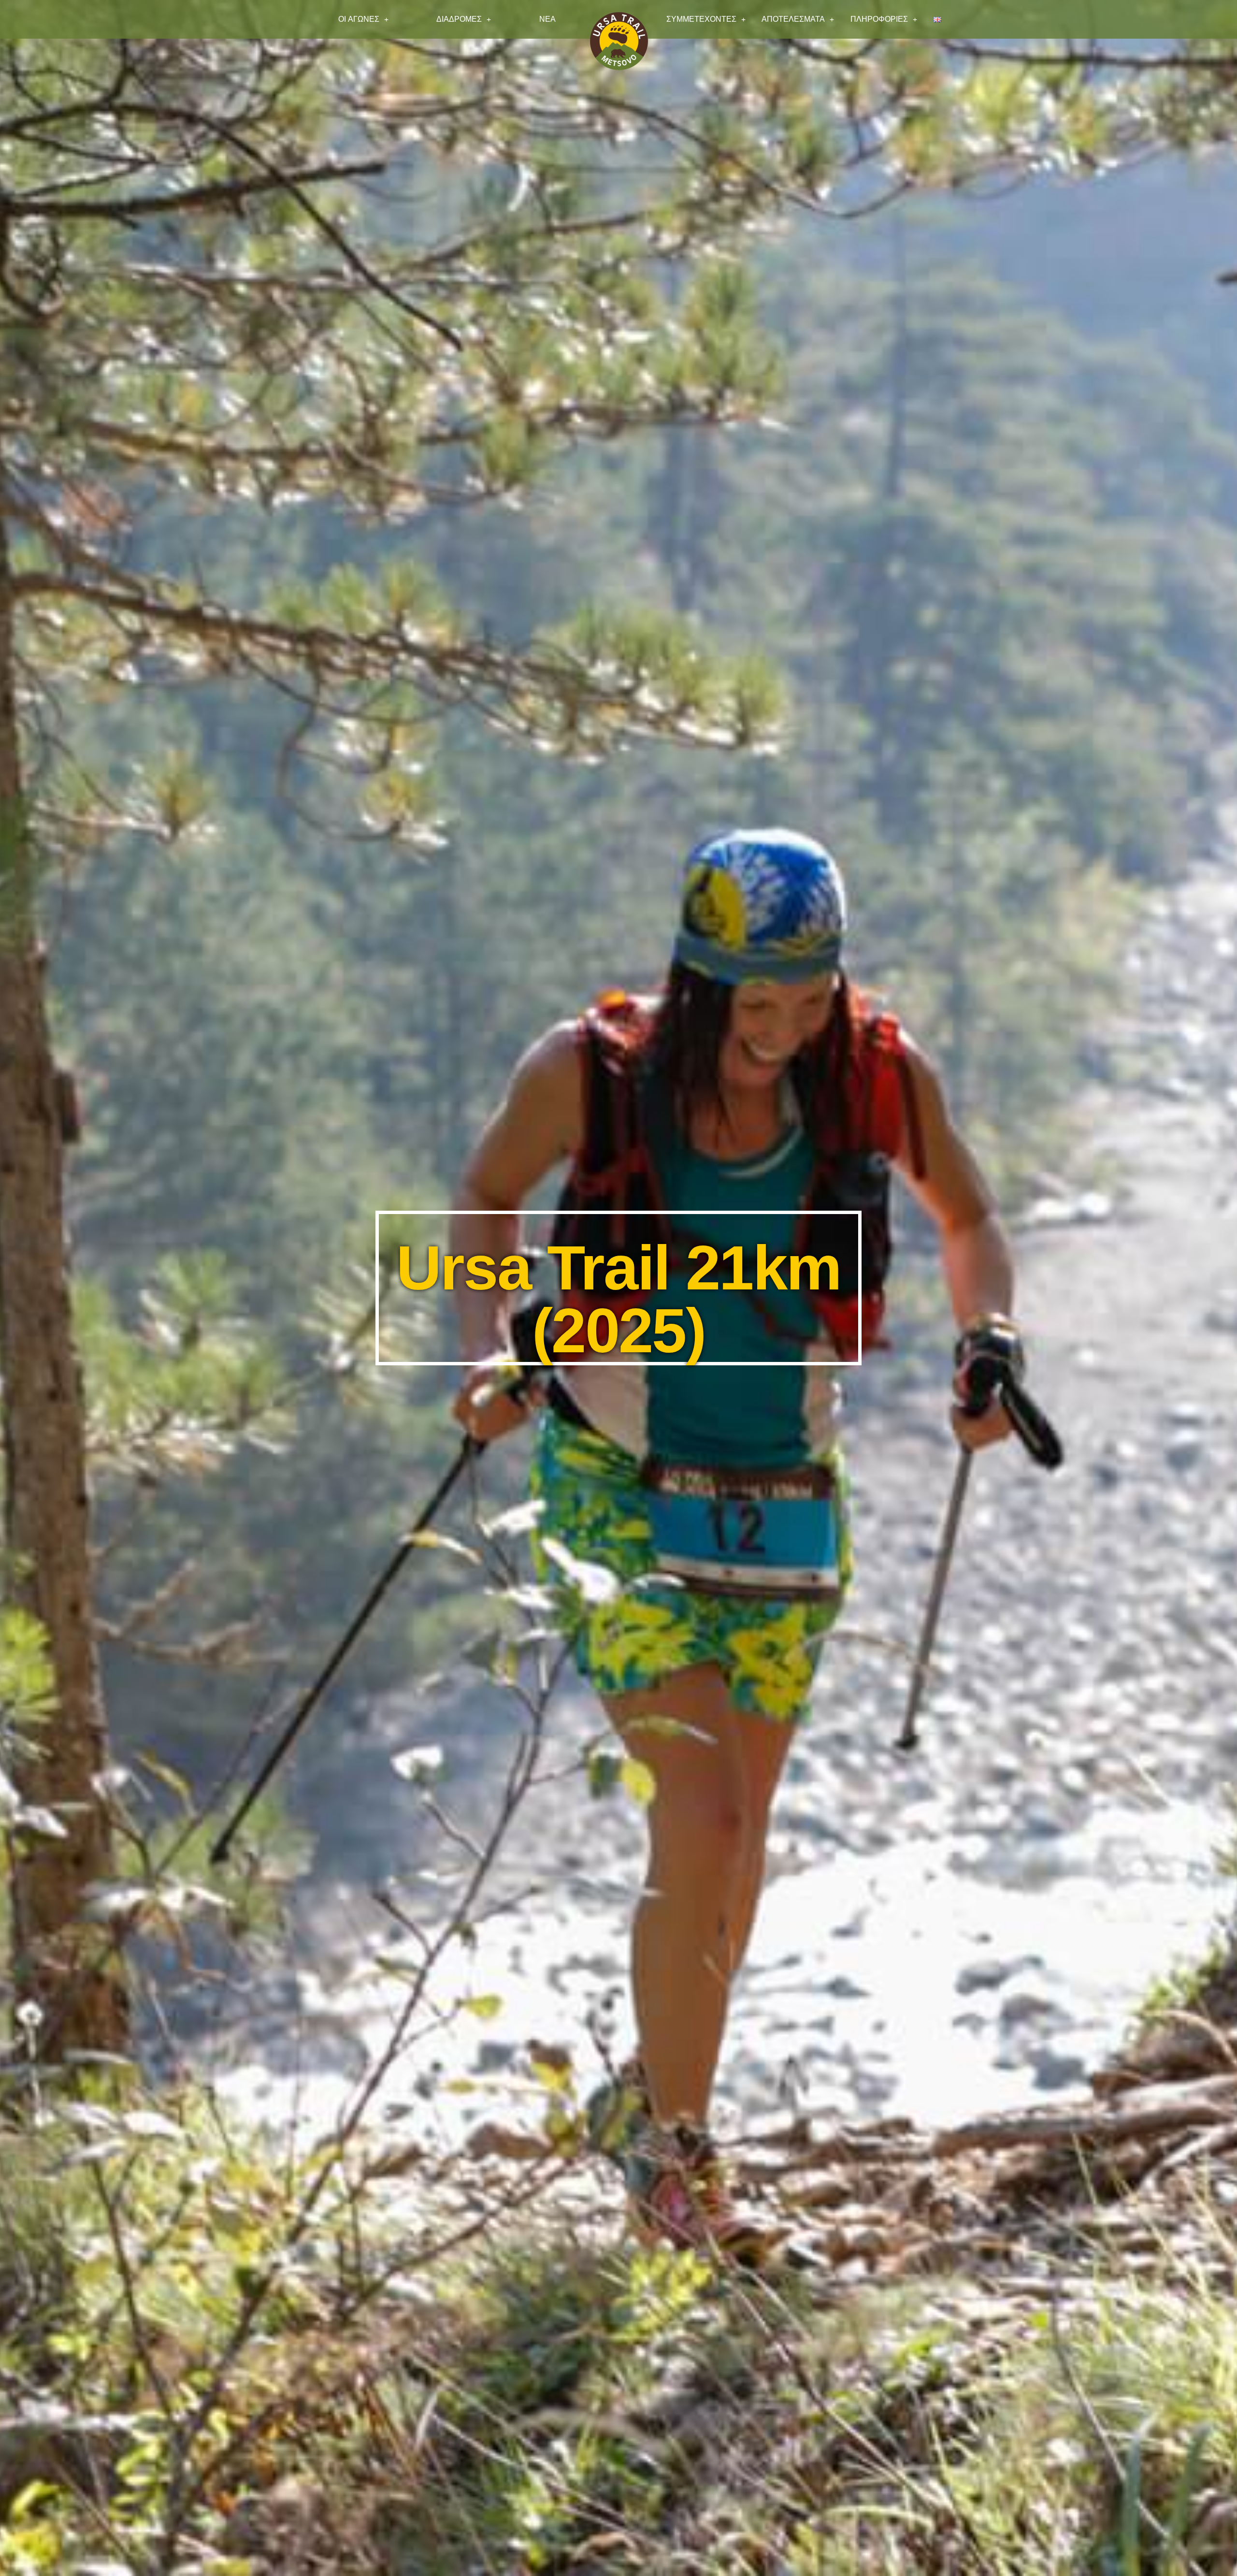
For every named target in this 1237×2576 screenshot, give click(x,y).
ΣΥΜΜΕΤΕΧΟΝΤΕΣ (701, 19)
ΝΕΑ (547, 19)
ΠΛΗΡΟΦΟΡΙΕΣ (879, 19)
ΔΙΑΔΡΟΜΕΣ (459, 19)
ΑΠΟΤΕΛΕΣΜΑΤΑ (793, 19)
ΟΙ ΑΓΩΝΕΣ (359, 19)
